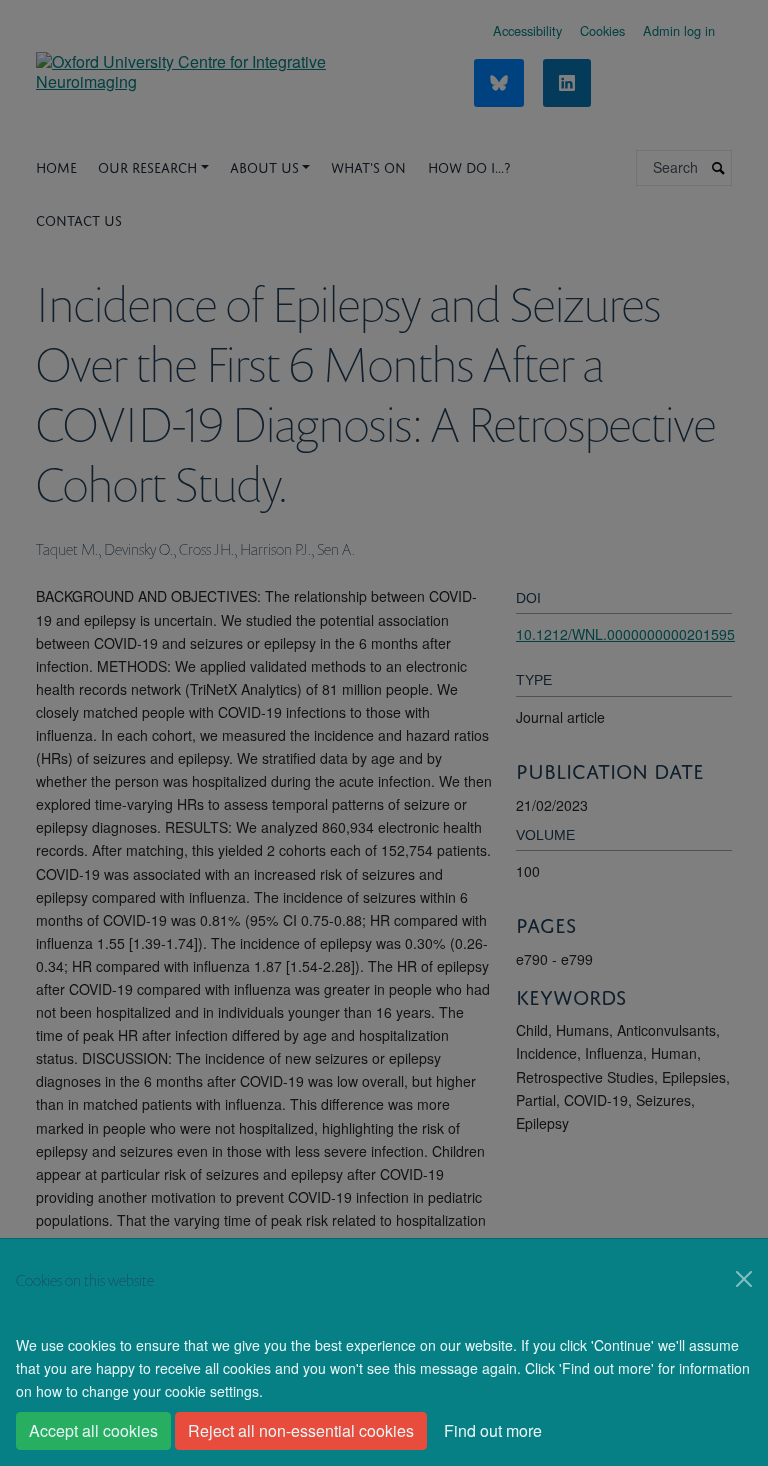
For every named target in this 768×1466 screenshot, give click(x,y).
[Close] (744, 1279)
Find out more (493, 1430)
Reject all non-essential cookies (301, 1430)
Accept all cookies (93, 1430)
